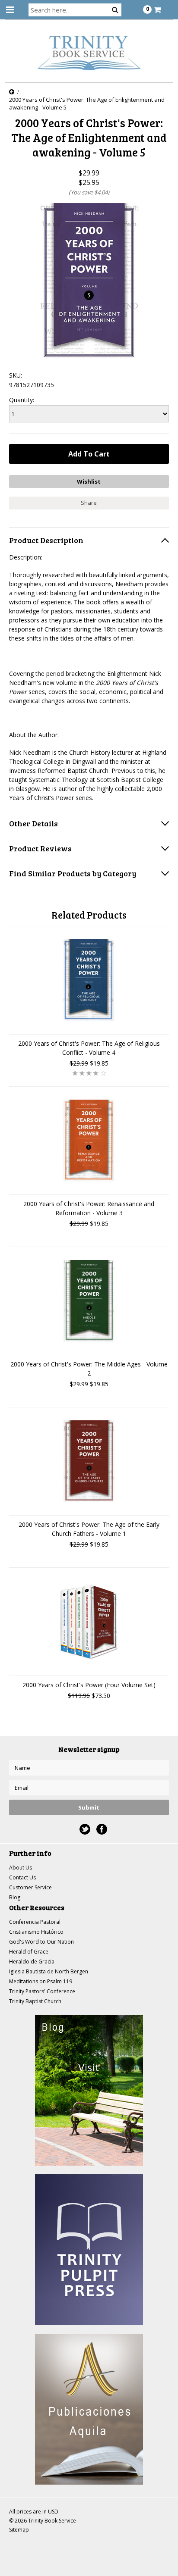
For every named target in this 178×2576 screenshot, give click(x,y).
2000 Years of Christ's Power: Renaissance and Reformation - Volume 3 (89, 1208)
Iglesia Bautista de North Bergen (49, 1971)
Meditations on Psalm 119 (41, 1981)
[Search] (115, 9)
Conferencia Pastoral (35, 1922)
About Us (21, 1868)
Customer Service (30, 1887)
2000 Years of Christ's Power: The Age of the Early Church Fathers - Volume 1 (89, 1529)
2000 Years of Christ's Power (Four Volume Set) (89, 1685)
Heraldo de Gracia (32, 1962)
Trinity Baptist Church (35, 2001)
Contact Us (22, 1877)
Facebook (102, 1829)
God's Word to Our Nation (41, 1942)
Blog (15, 1897)
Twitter (85, 1829)
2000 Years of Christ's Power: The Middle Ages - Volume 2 (89, 1369)
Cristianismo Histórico (36, 1932)
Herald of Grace (29, 1952)
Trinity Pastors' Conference (42, 1991)
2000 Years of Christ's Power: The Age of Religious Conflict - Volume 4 (89, 1048)
